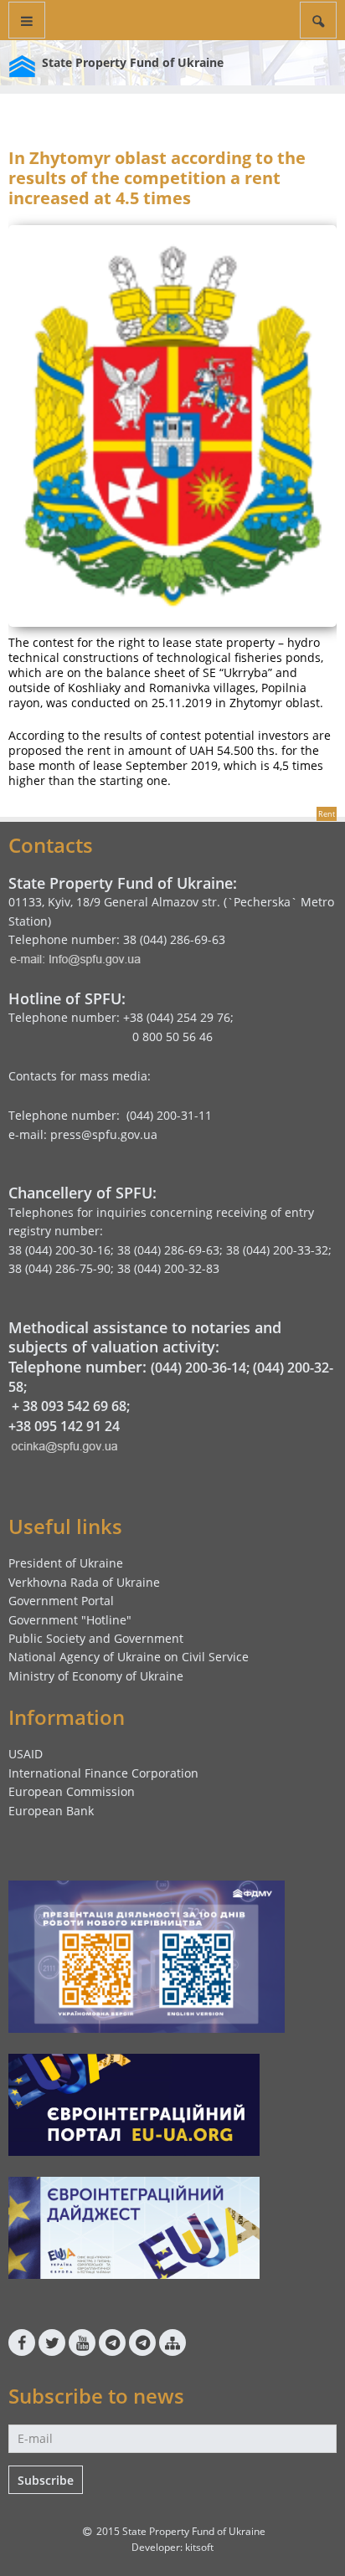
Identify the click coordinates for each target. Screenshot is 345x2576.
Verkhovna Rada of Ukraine (84, 1582)
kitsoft (199, 2547)
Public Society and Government (96, 1638)
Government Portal (61, 1601)
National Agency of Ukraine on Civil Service (129, 1657)
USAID (26, 1754)
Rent (327, 814)
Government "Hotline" (70, 1620)
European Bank (51, 1811)
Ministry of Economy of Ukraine (96, 1676)
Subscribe (46, 2480)
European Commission (72, 1791)
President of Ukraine (66, 1563)
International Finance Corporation (103, 1773)
